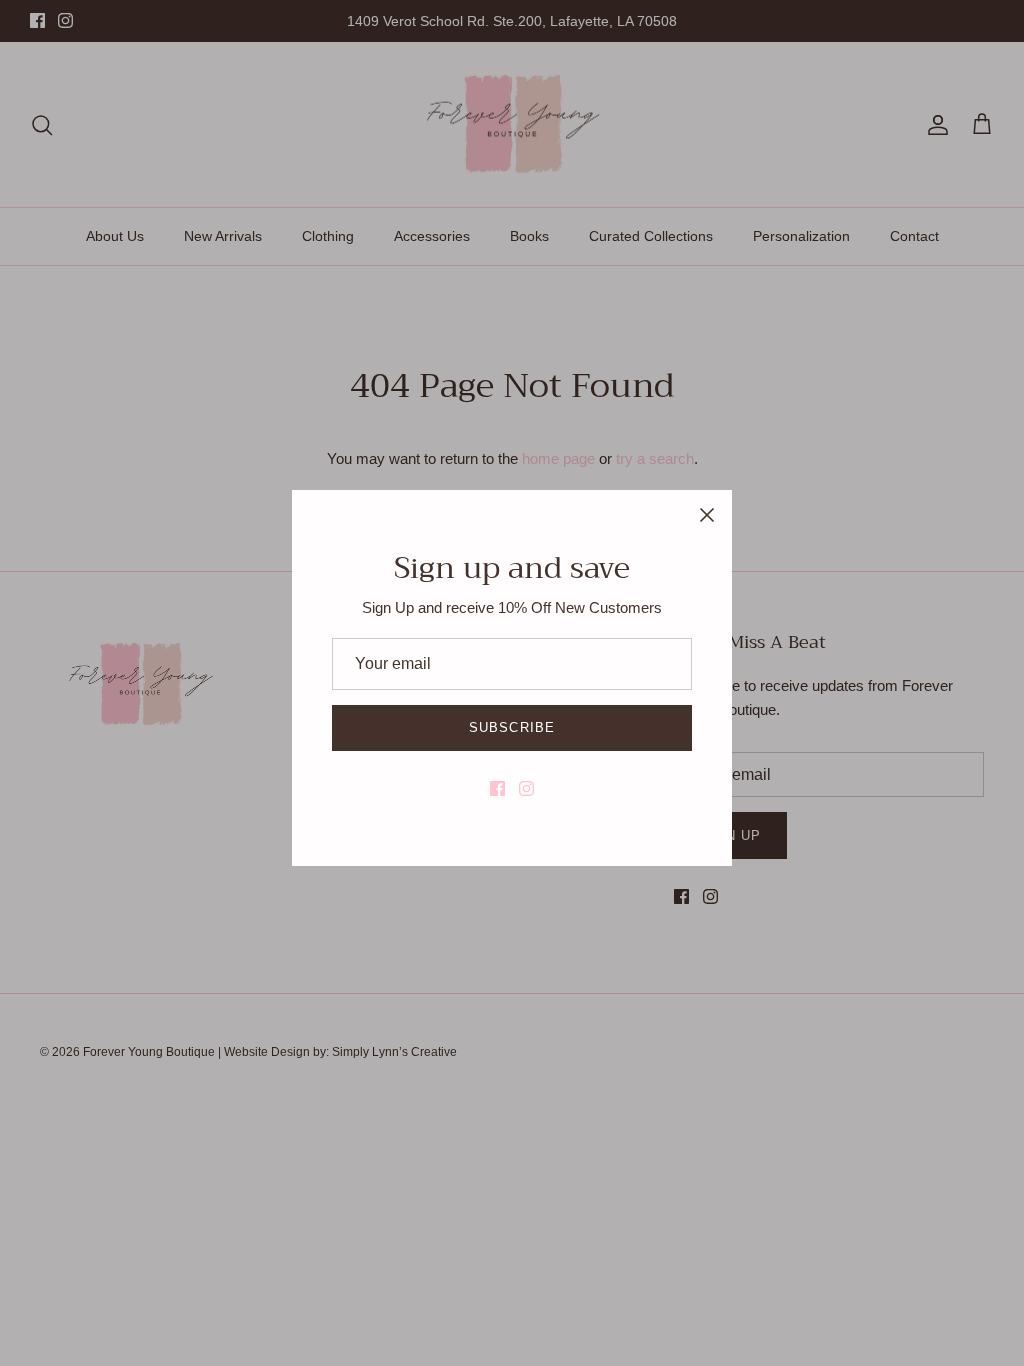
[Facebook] (497, 788)
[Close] (707, 515)
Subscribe (511, 727)
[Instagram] (526, 788)
